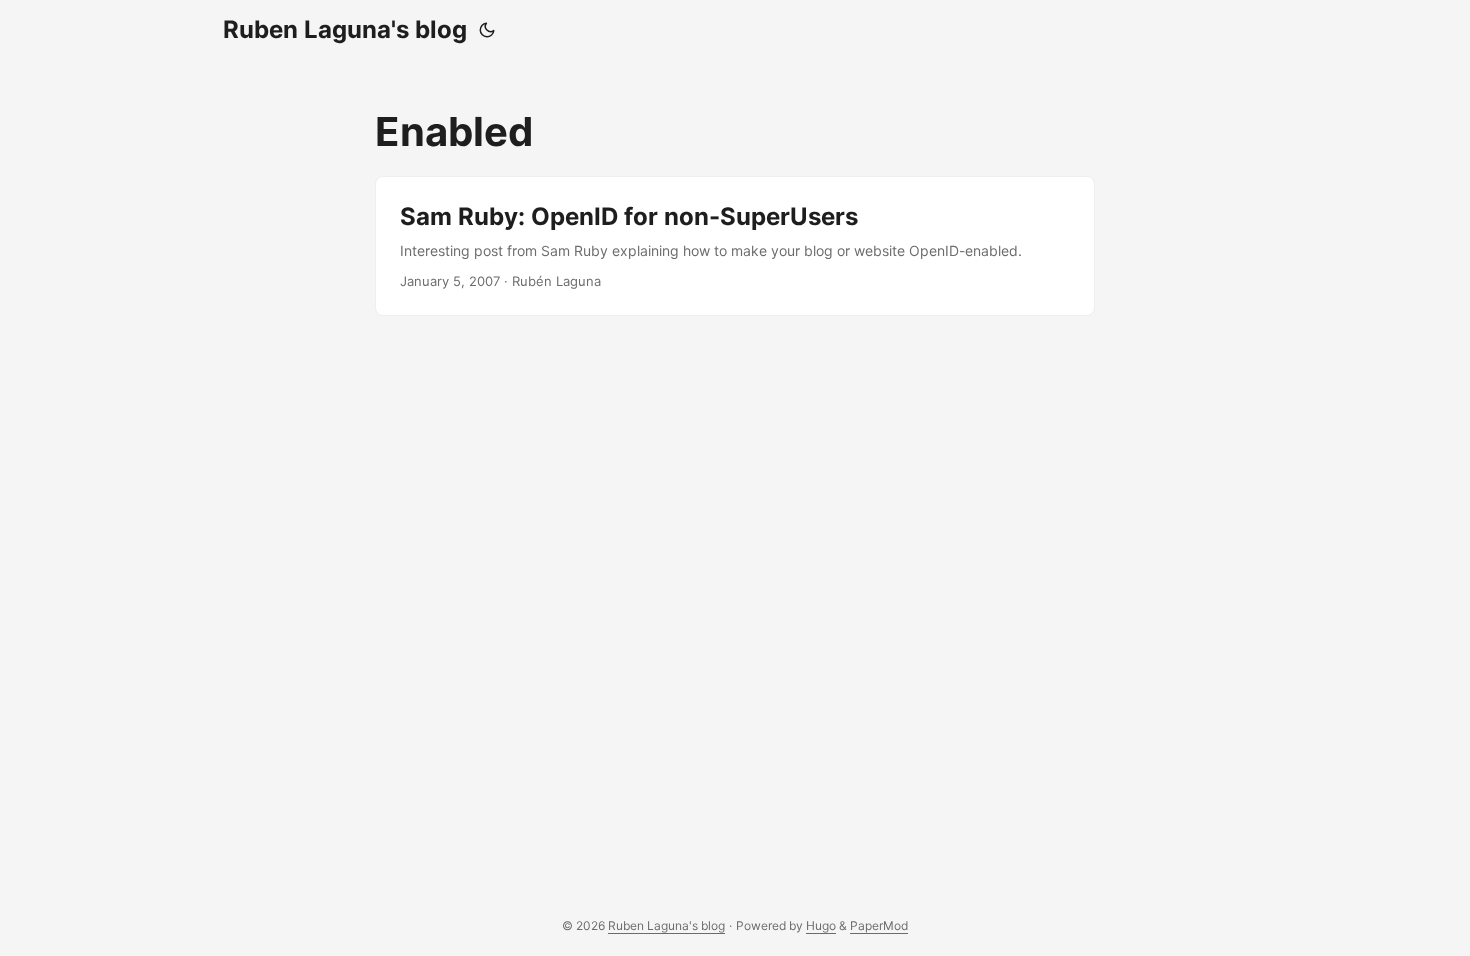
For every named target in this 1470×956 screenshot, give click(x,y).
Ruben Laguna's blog (345, 29)
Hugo (821, 925)
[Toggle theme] (487, 30)
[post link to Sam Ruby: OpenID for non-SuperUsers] (735, 246)
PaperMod (879, 925)
